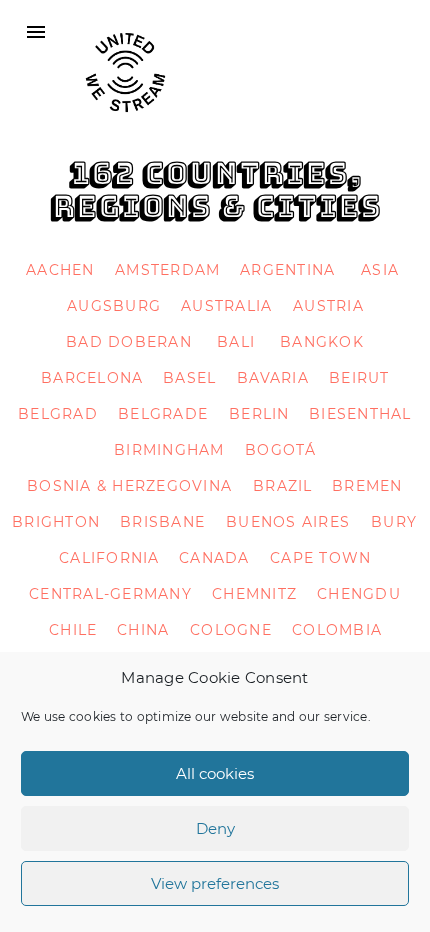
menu (36, 32)
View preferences (215, 883)
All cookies (215, 773)
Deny (215, 828)
